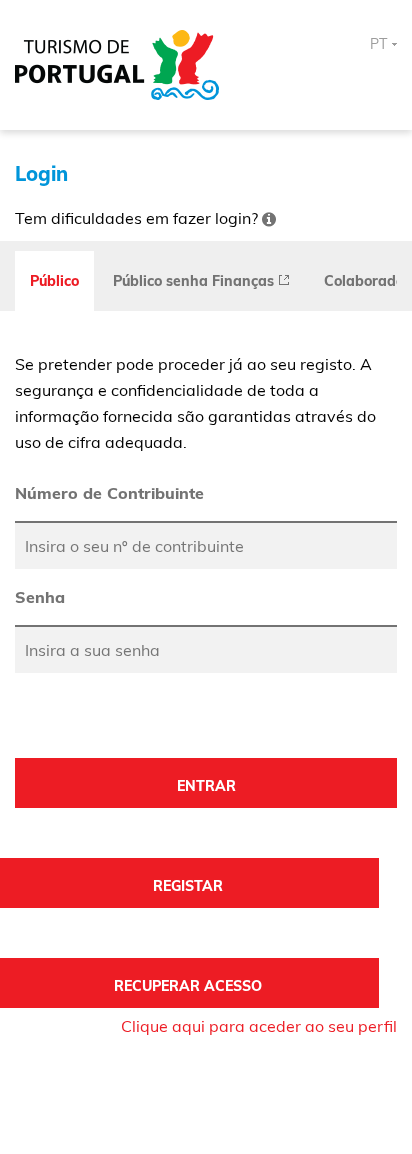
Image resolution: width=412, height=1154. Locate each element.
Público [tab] (54, 281)
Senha (40, 597)
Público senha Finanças (195, 281)
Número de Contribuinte (109, 493)
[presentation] (201, 281)
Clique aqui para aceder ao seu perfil (259, 1026)
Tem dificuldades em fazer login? (138, 218)
